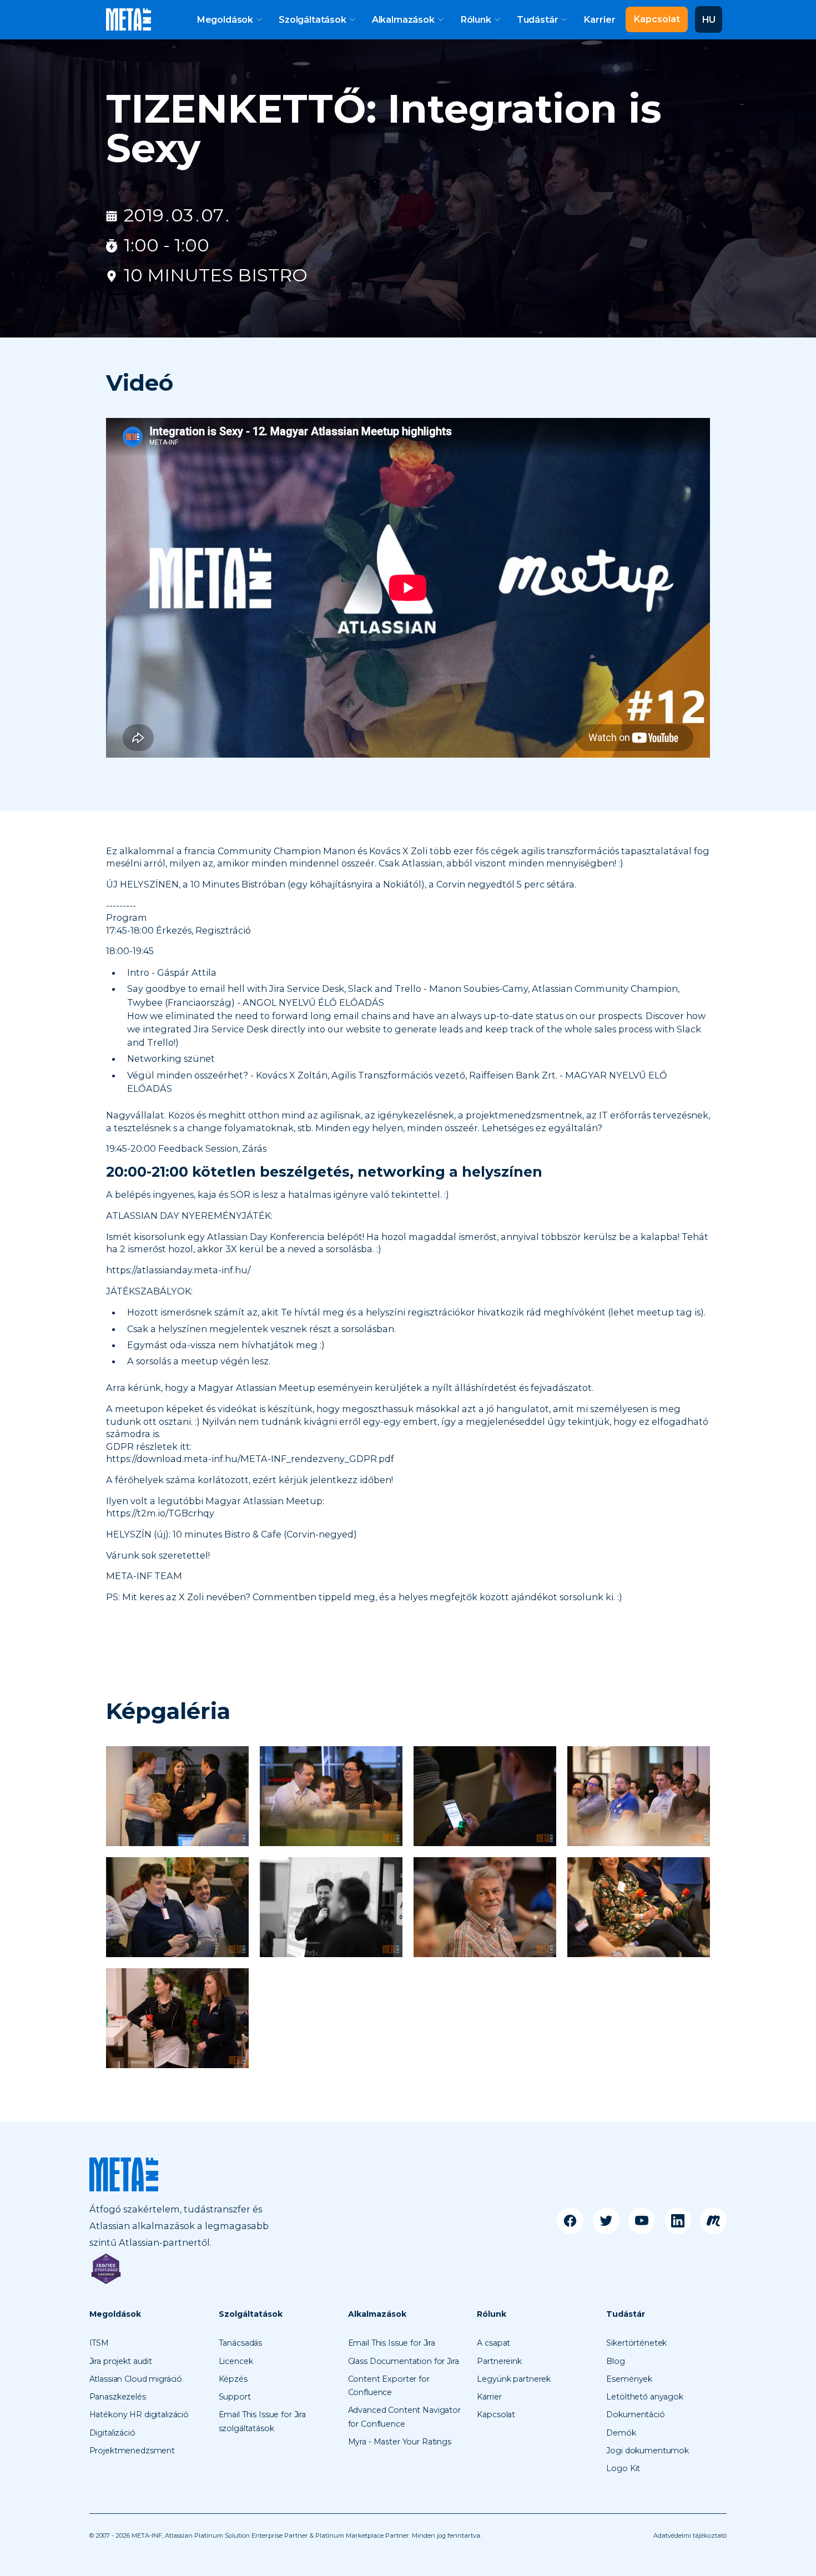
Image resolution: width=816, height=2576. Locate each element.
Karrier (599, 19)
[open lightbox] (177, 1796)
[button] (229, 19)
